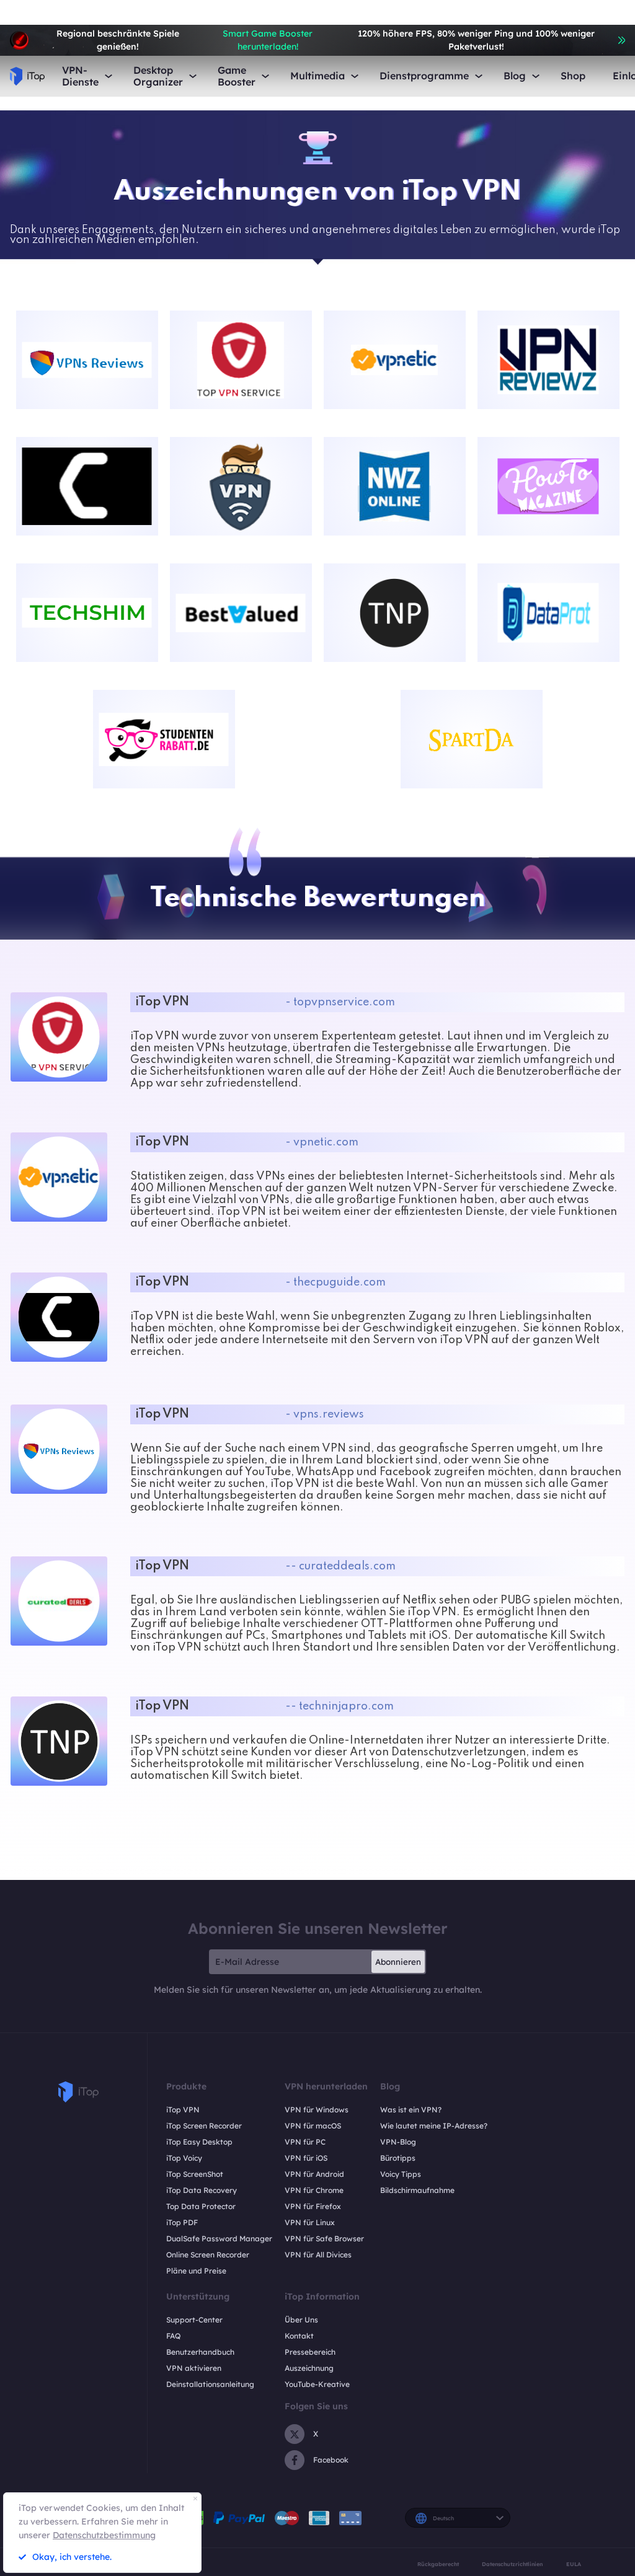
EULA (574, 2564)
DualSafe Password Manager (219, 2239)
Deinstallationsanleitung (210, 2384)
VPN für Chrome (314, 2190)
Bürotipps (398, 2158)
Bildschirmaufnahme (417, 2190)
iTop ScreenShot (195, 2174)
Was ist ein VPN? (411, 2110)
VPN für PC (305, 2142)
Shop (573, 76)
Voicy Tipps (401, 2174)
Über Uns (301, 2320)
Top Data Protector (201, 2206)
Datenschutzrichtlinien (512, 2564)
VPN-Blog (398, 2142)
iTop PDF (182, 2222)
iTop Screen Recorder (204, 2126)
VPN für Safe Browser (324, 2239)
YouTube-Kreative (317, 2384)
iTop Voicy (184, 2158)
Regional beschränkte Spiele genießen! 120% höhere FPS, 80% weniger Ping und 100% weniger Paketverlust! (325, 40)
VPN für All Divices (318, 2255)
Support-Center (194, 2320)
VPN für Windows (317, 2110)
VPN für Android (314, 2174)
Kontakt (299, 2336)
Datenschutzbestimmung (104, 2535)
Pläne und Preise (196, 2271)
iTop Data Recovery (202, 2190)
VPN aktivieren (194, 2368)
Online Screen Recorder (208, 2255)
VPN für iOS (306, 2158)
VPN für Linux (310, 2222)
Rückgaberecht (438, 2564)
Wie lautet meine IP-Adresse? (434, 2126)
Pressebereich (310, 2352)
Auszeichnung (309, 2368)
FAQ (173, 2336)
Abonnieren (398, 1962)
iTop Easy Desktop (199, 2142)
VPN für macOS (313, 2126)
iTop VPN (183, 2110)
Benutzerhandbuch (200, 2352)
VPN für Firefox (313, 2206)
